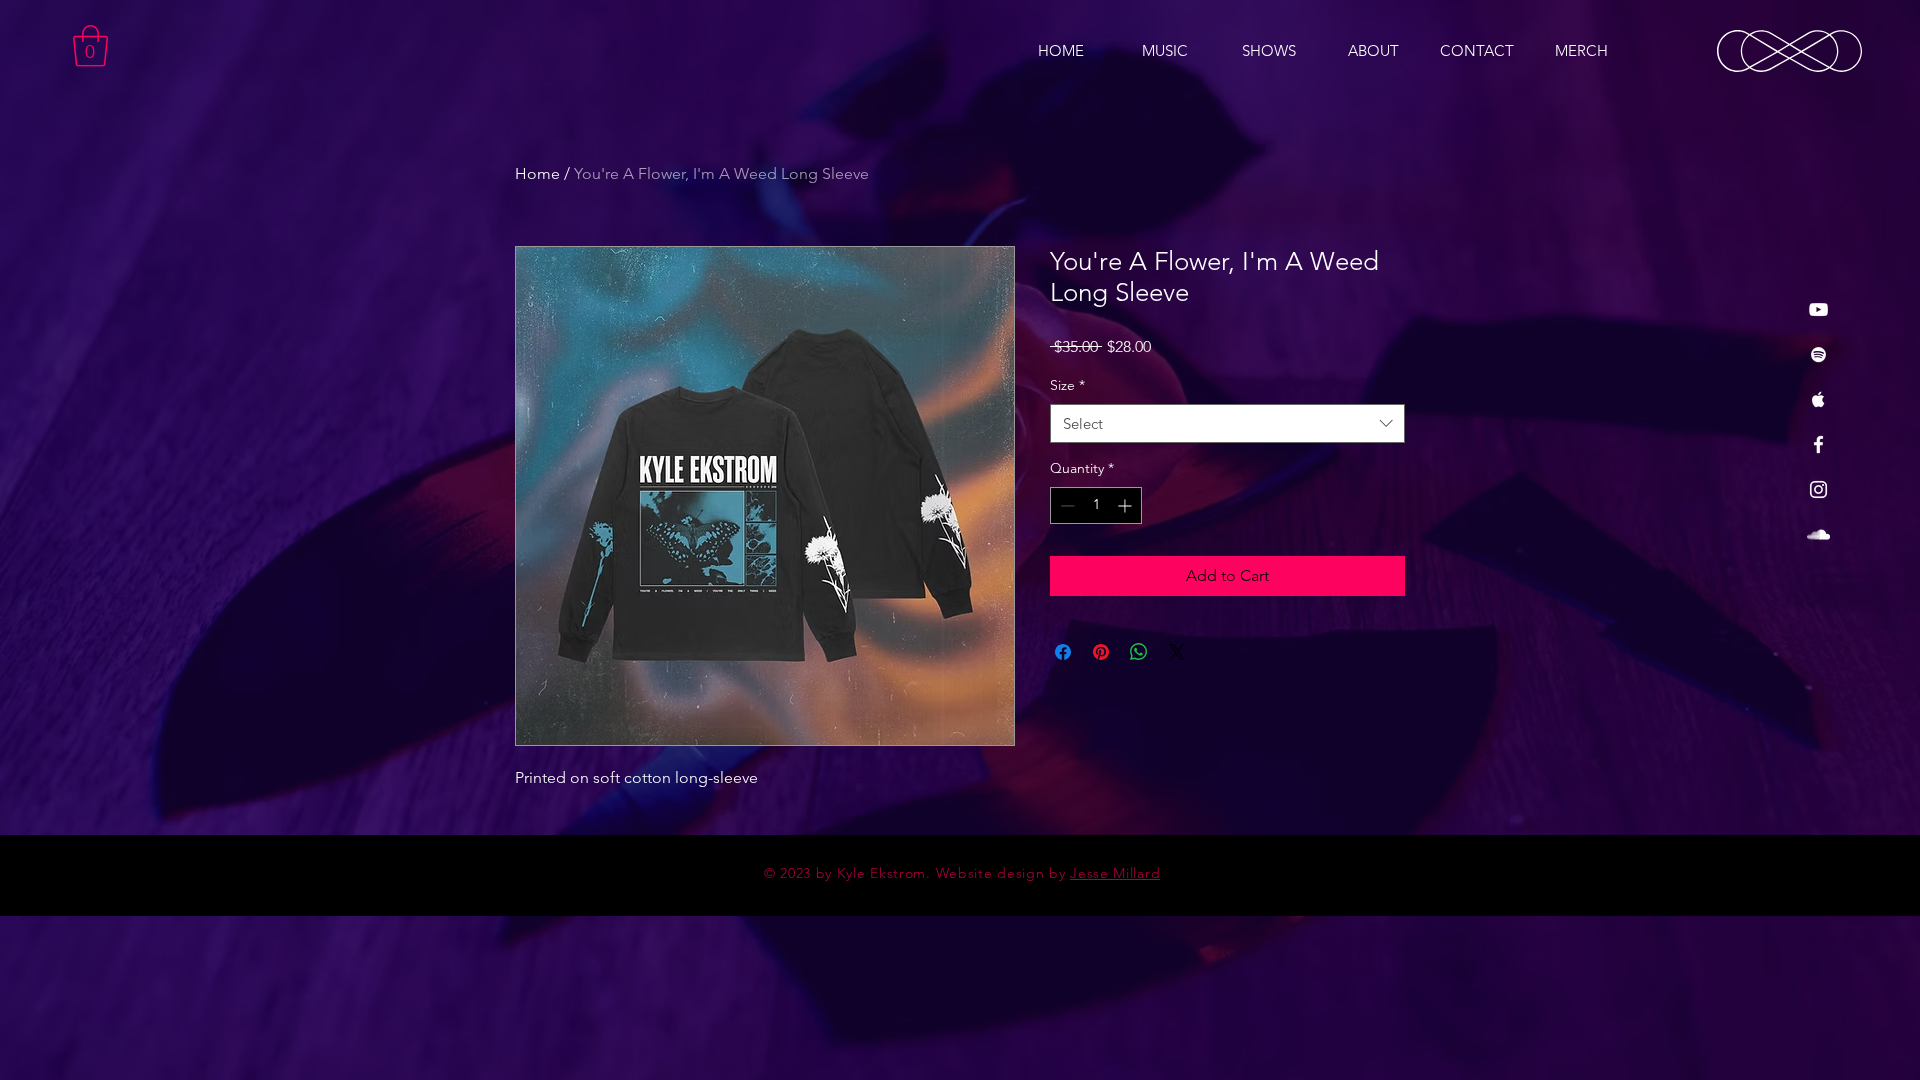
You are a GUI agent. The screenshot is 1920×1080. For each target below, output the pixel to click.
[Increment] (1126, 505)
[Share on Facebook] (1063, 652)
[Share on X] (1177, 652)
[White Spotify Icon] (1818, 354)
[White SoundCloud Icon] (1818, 534)
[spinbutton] (1096, 505)
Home (537, 173)
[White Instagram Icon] (1818, 489)
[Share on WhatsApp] (1139, 652)
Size (1067, 385)
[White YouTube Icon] (1818, 309)
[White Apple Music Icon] (1818, 399)
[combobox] (1227, 423)
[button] (90, 46)
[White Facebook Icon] (1818, 444)
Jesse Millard (1115, 873)
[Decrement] (1065, 505)
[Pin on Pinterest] (1101, 652)
